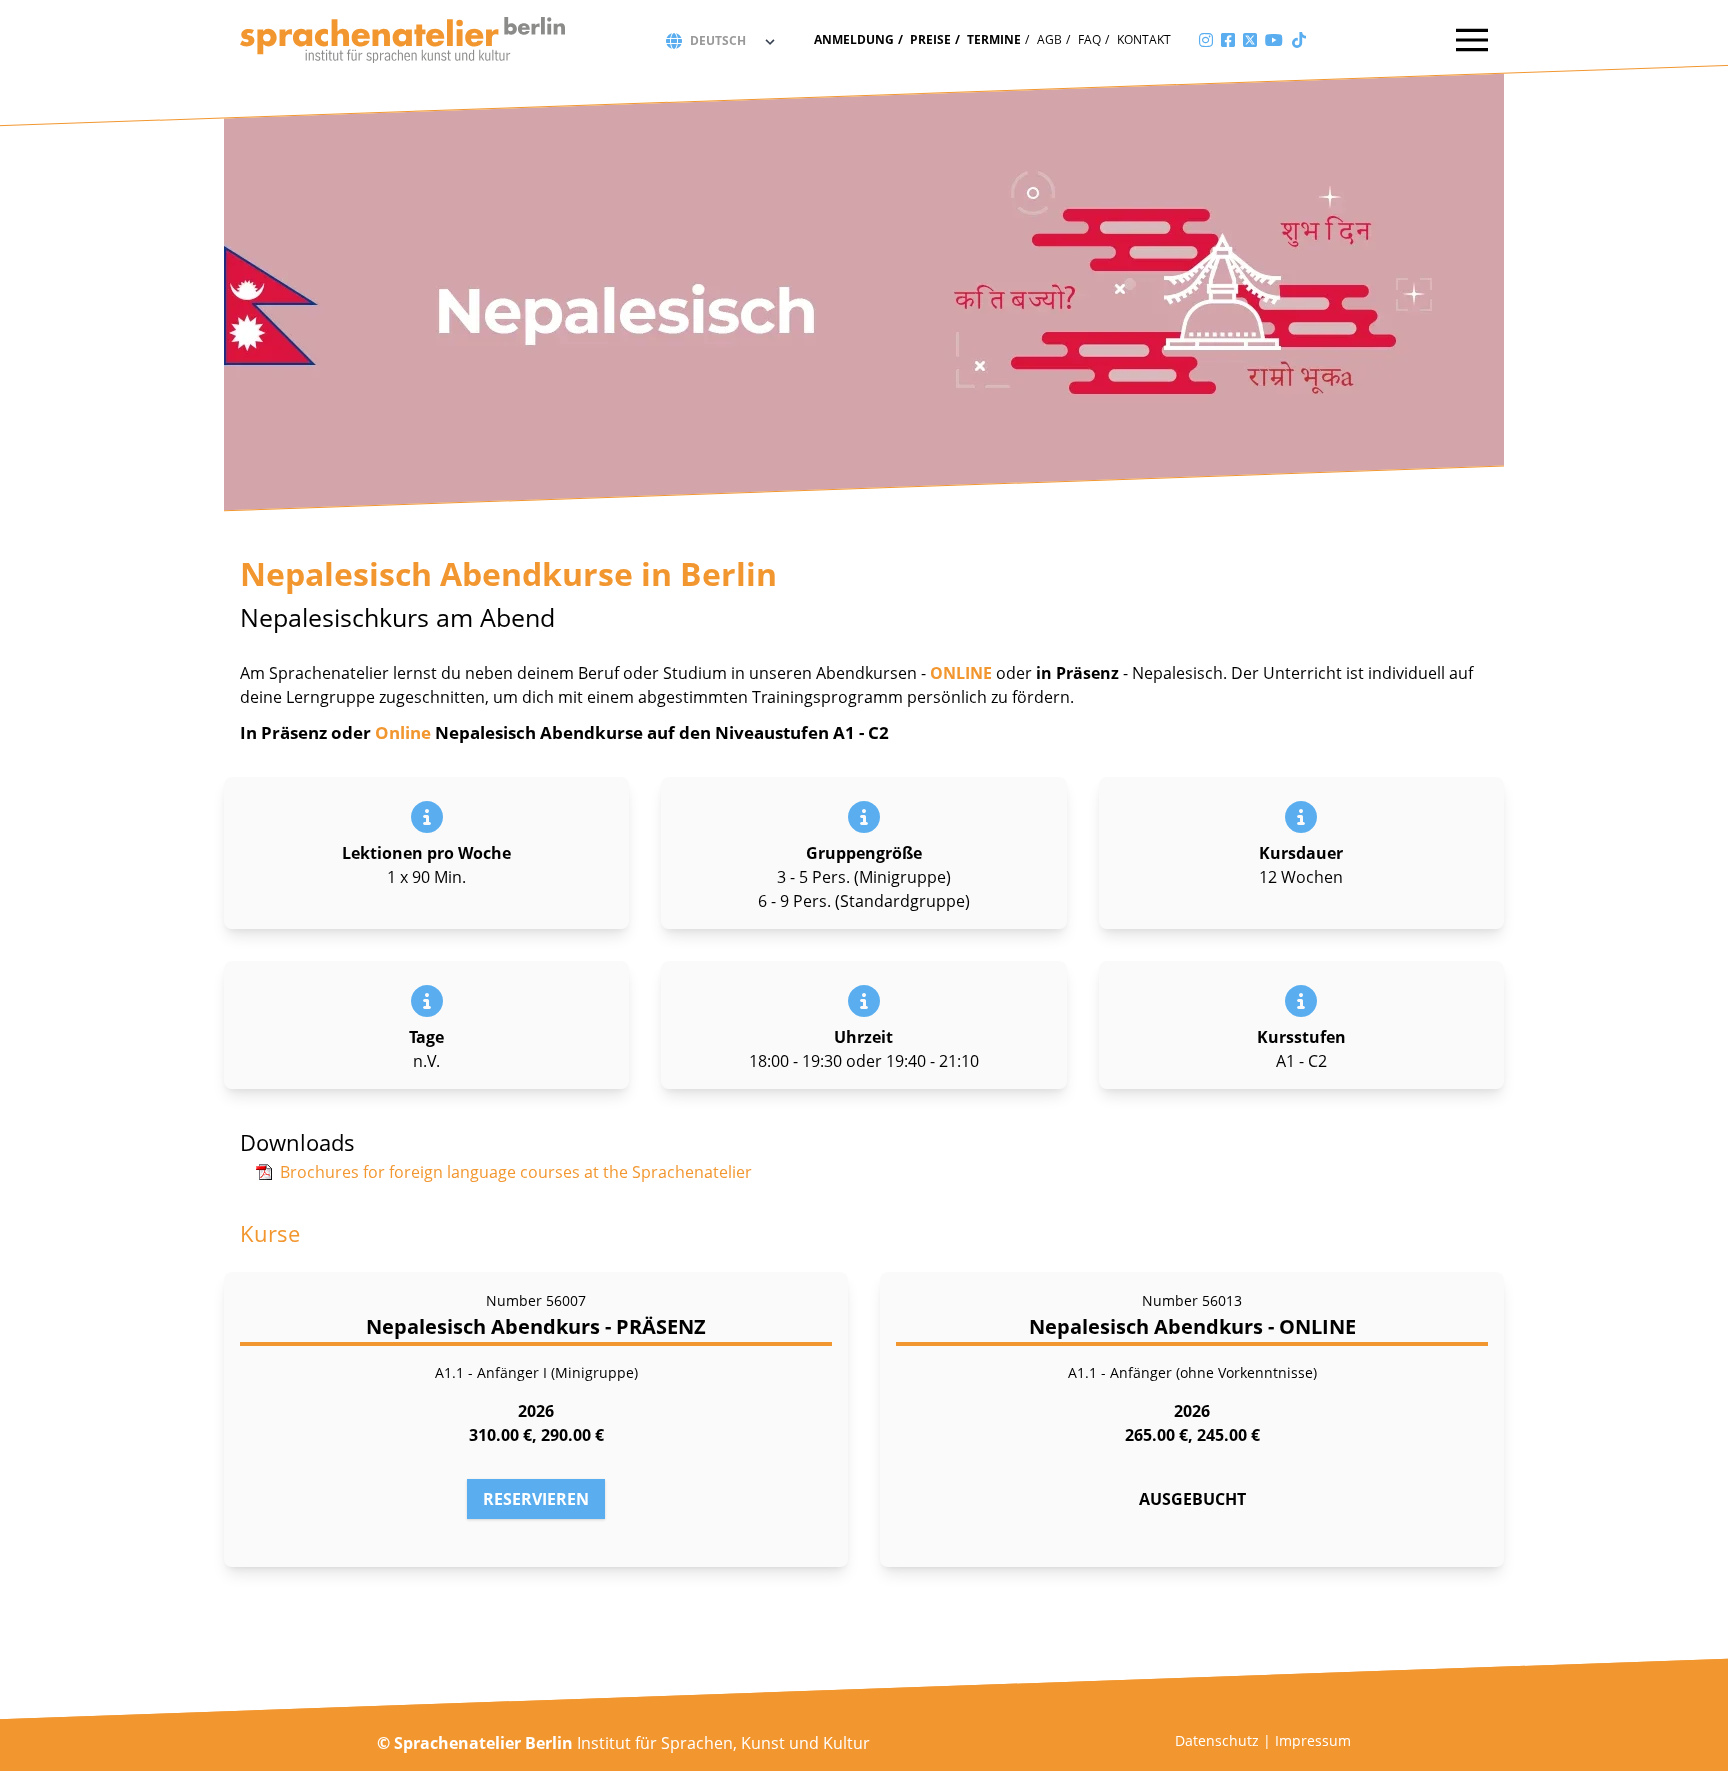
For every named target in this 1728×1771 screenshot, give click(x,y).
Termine (994, 39)
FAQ (1089, 39)
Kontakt (1144, 39)
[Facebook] (1228, 40)
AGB (1049, 39)
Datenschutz (1217, 1740)
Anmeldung (854, 39)
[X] (1250, 40)
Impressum (1313, 1740)
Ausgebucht (1192, 1499)
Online (405, 732)
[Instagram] (1206, 40)
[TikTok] (1299, 40)
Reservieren (536, 1499)
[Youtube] (1274, 40)
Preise (930, 39)
